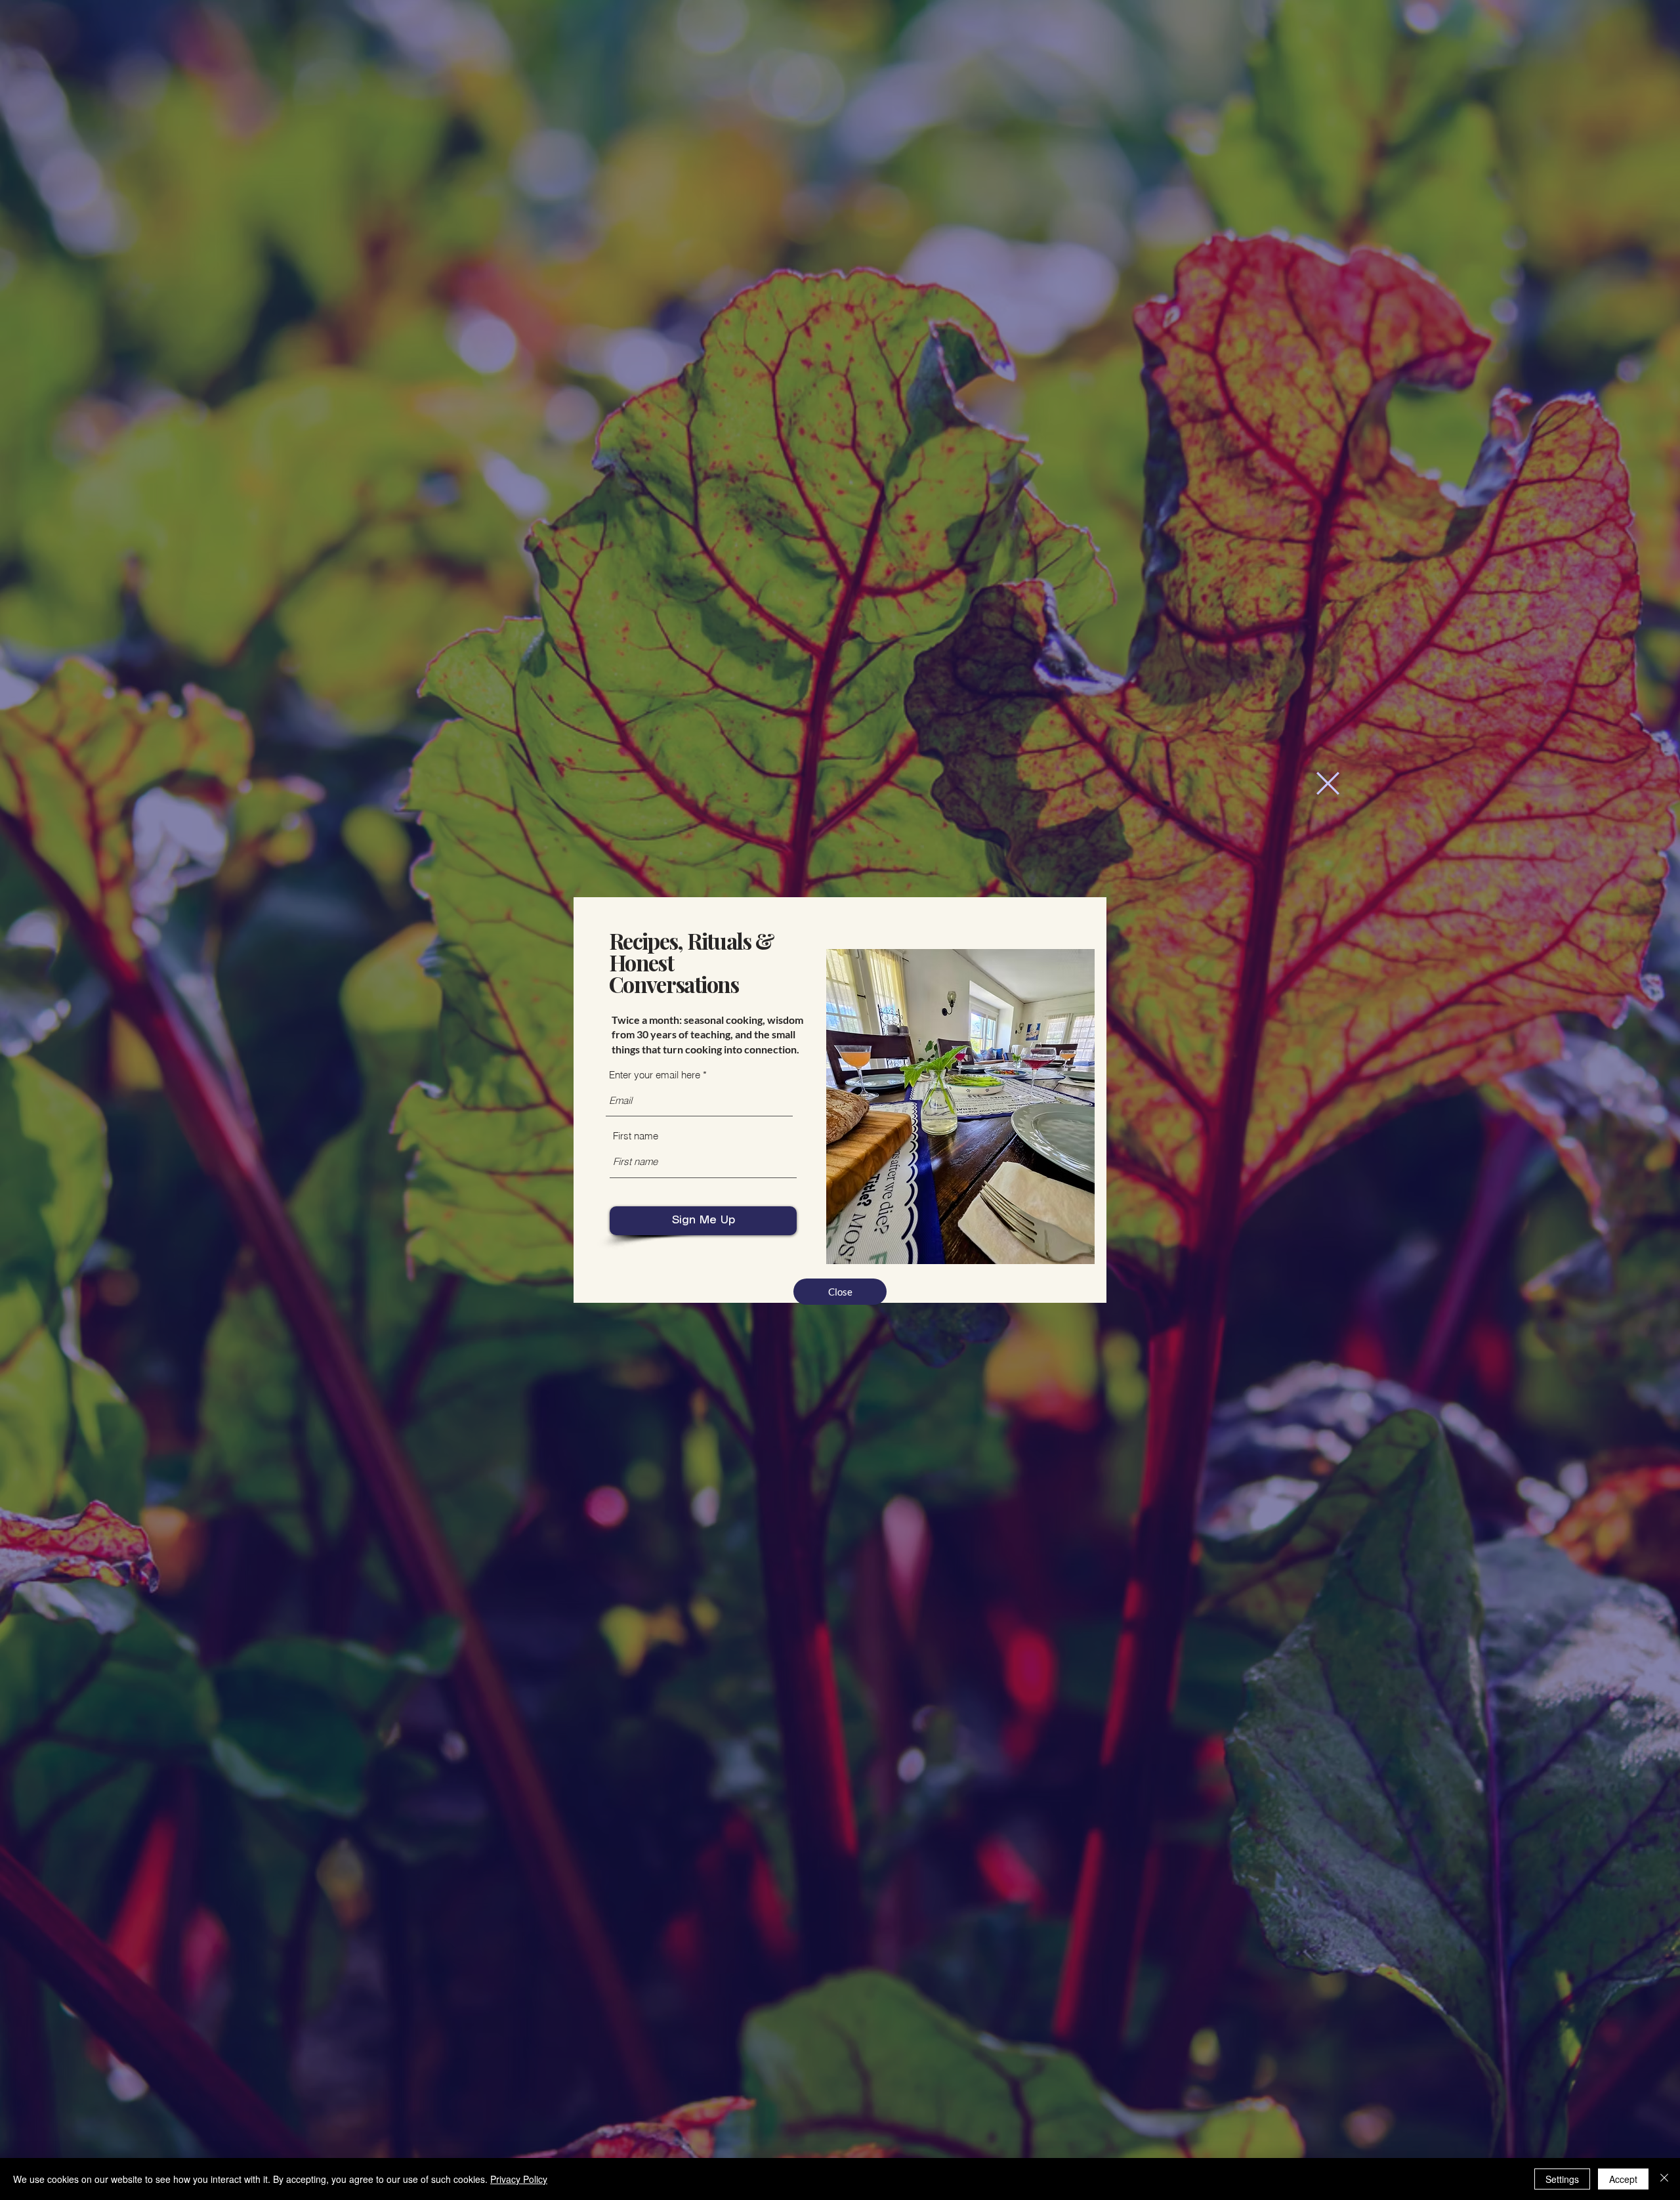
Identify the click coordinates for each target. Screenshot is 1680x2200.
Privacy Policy (519, 2179)
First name (636, 1136)
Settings (1562, 2179)
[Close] (1664, 2179)
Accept (1623, 2179)
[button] (1328, 783)
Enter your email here (655, 1075)
